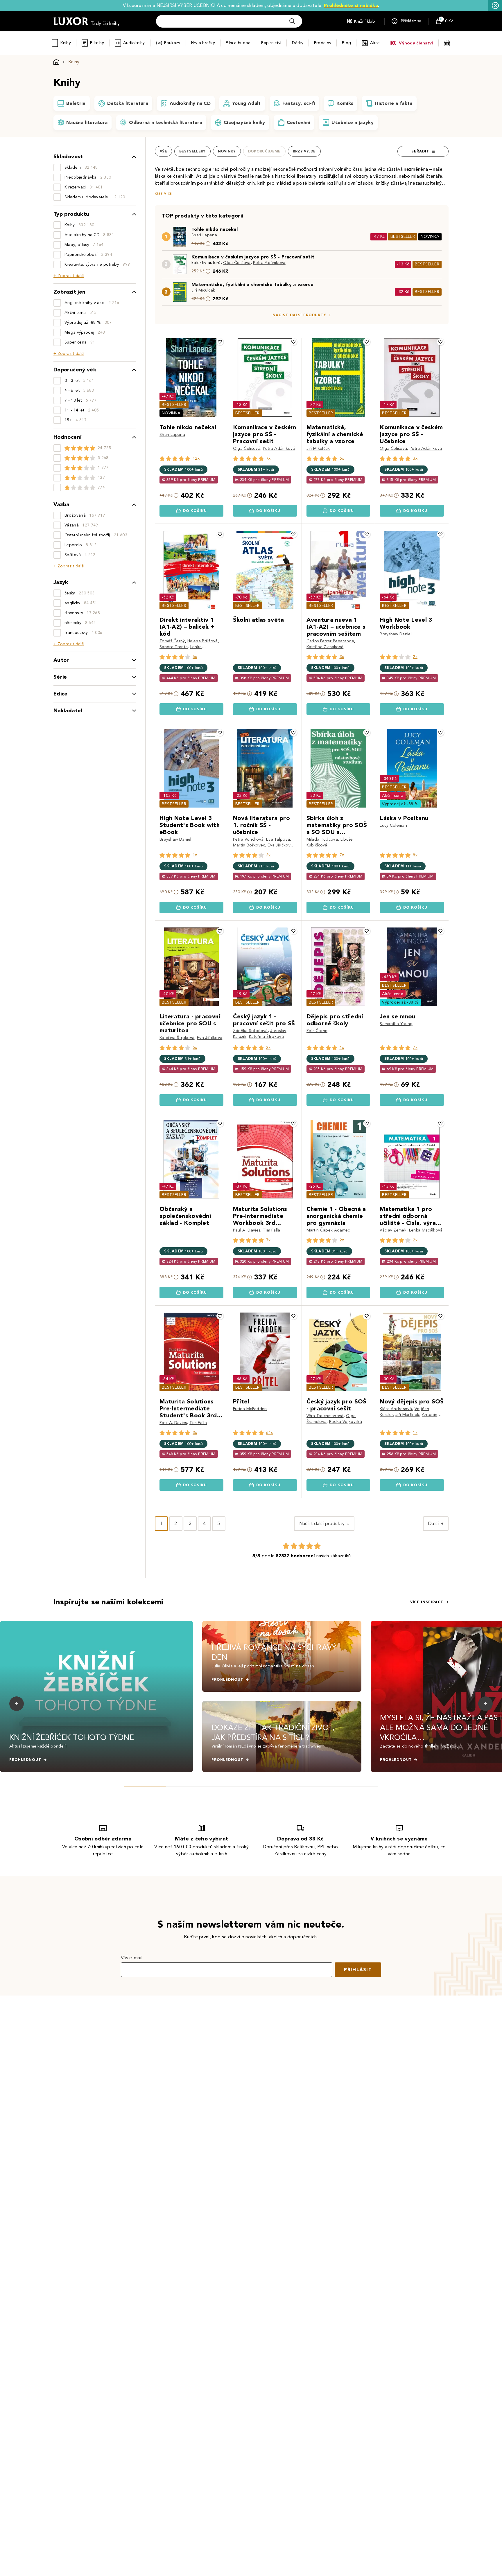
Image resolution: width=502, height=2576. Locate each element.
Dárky (297, 43)
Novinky (227, 151)
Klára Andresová (396, 1409)
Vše (163, 151)
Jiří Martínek (407, 1415)
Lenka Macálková (426, 1230)
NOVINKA (430, 237)
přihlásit (358, 1970)
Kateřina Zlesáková (325, 647)
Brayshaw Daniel (396, 634)
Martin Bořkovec (249, 845)
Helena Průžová (202, 641)
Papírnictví (271, 43)
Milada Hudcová (322, 839)
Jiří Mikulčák (203, 290)
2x (415, 657)
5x (195, 1048)
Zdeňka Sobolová (250, 1031)
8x (415, 855)
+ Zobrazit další (69, 276)
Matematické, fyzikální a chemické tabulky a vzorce (252, 284)
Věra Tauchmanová (325, 1416)
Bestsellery (192, 151)
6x (342, 458)
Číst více (163, 194)
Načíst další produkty (299, 315)
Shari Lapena (204, 235)
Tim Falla (272, 1230)
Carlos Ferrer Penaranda (330, 641)
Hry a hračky (203, 43)
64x (270, 1433)
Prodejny (323, 43)
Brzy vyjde (304, 151)
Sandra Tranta (174, 647)
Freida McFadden (250, 1409)
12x (196, 458)
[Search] (292, 21)
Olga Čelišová (237, 263)
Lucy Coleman (393, 825)
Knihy (66, 43)
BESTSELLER (403, 237)
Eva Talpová (278, 839)
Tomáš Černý (172, 641)
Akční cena (393, 796)
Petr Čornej (318, 1031)
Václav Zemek (393, 1230)
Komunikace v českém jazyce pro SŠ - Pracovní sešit (253, 257)
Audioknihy (134, 43)
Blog (346, 43)
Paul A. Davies (247, 1230)
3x (415, 458)
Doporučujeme (264, 151)
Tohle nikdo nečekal (215, 229)
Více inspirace (427, 1602)
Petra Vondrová (248, 839)
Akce (375, 43)
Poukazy (172, 43)
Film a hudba (238, 43)
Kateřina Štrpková (177, 1038)
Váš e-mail (132, 1958)
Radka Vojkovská (346, 1422)
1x (195, 855)
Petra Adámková (269, 263)
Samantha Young (396, 1024)
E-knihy (97, 43)
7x (268, 458)
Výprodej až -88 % (400, 804)
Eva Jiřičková (280, 845)
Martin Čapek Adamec (328, 1230)
